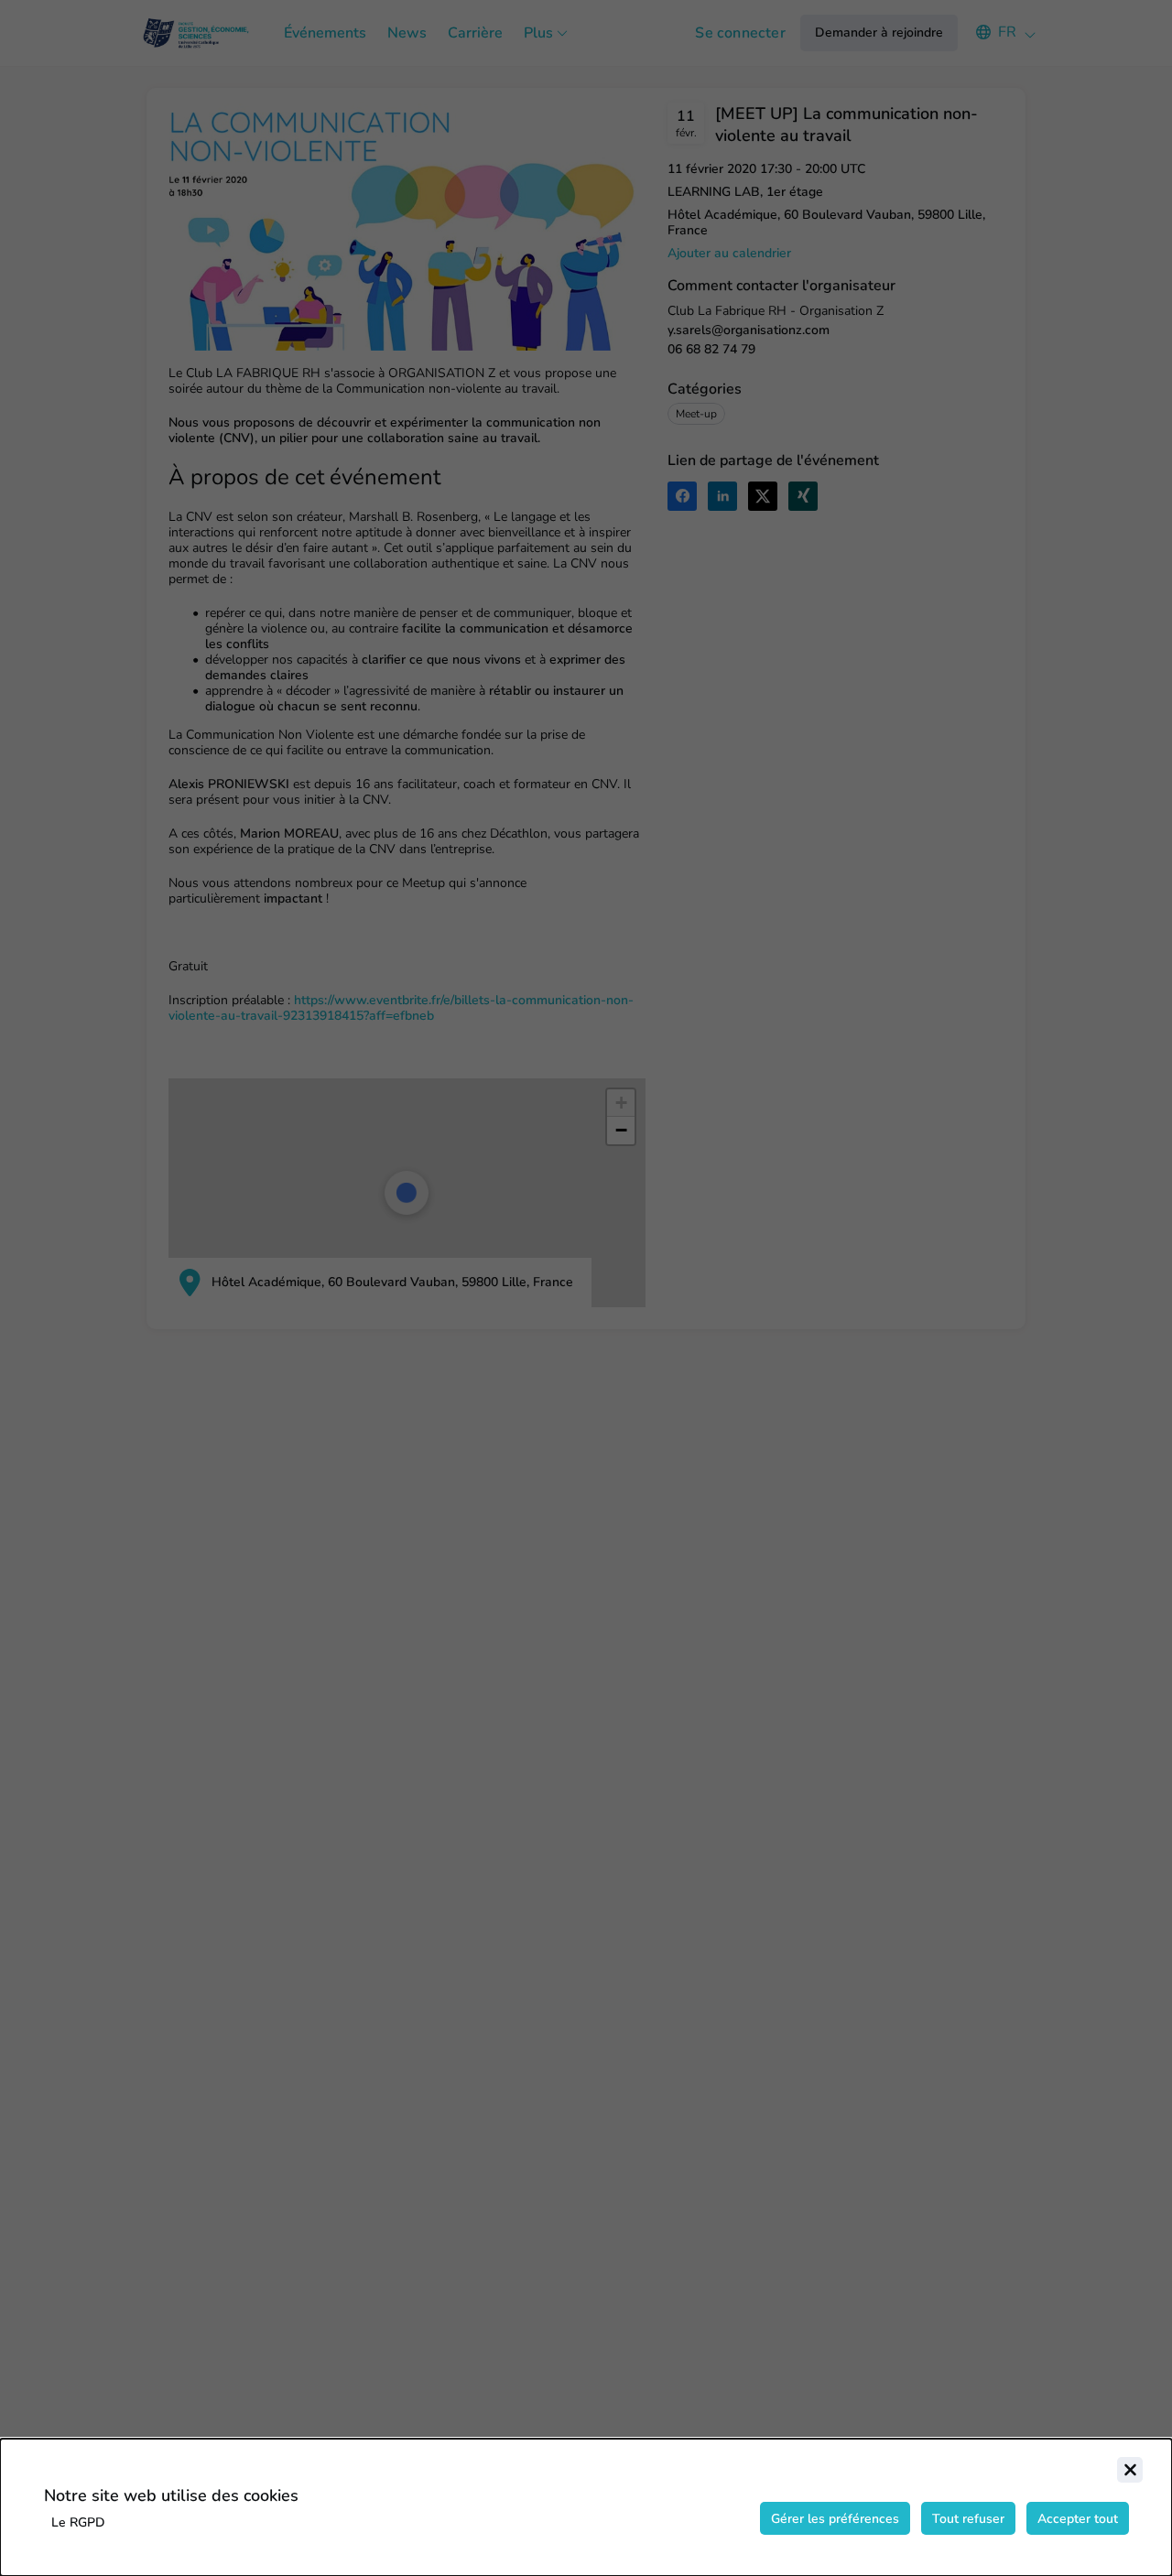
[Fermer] (1130, 2470)
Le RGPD (78, 2522)
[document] (586, 2507)
